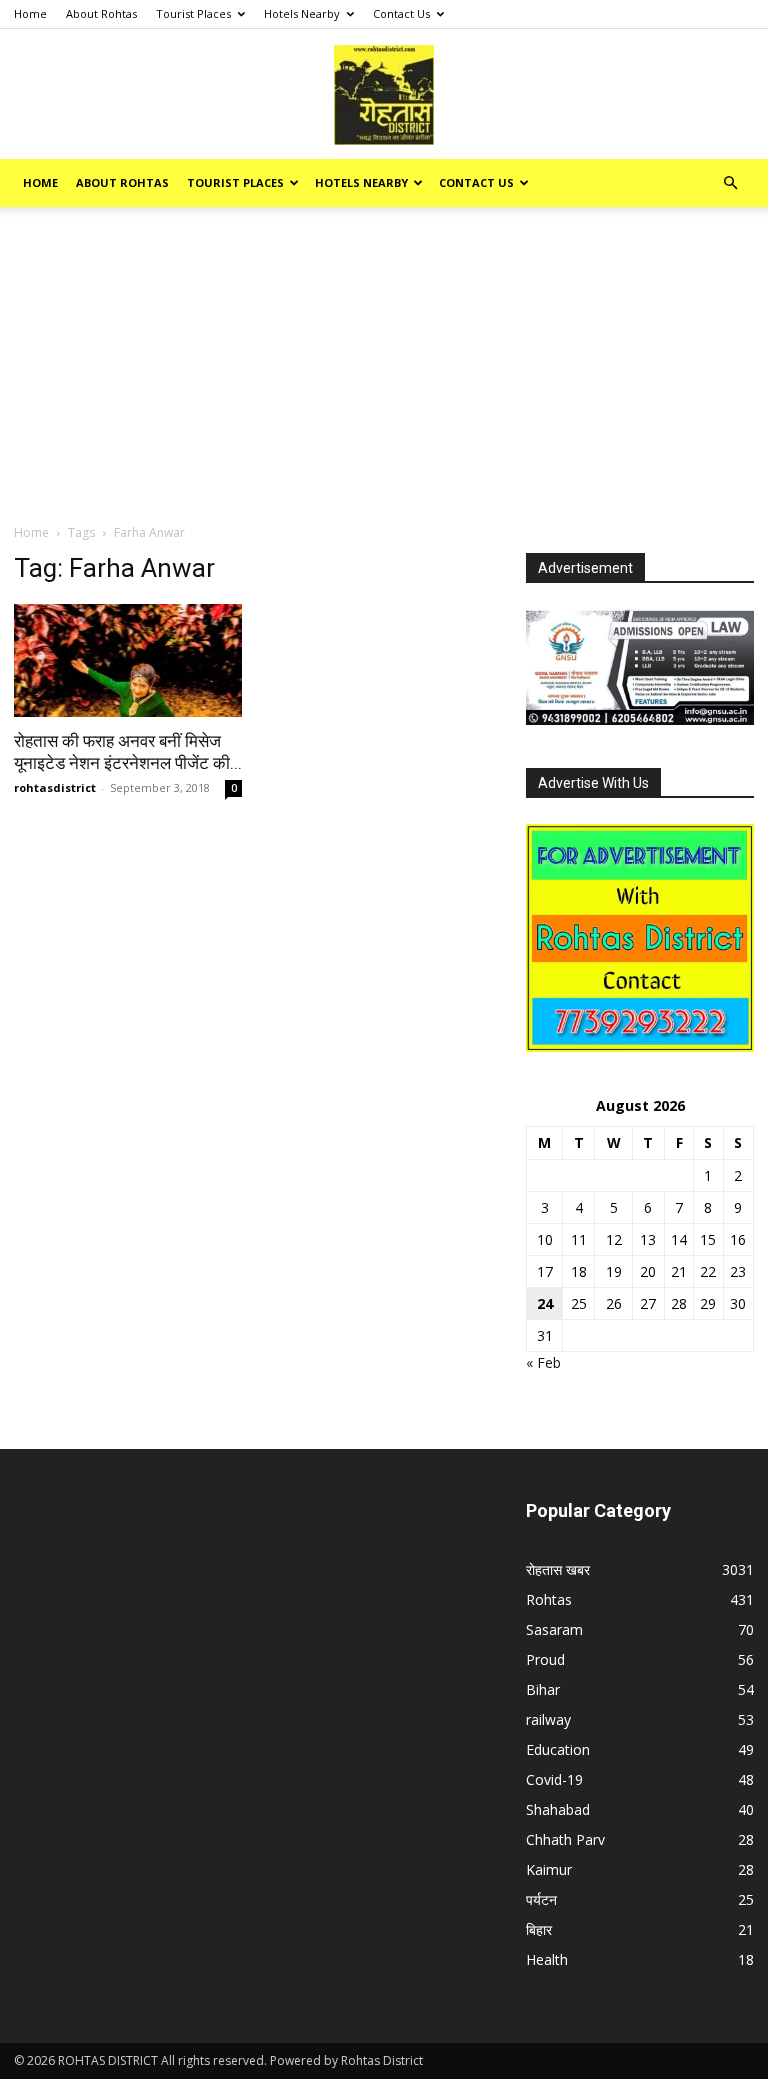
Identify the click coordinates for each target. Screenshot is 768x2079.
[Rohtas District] (384, 95)
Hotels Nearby (302, 13)
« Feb (543, 1362)
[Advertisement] (384, 373)
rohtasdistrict (55, 787)
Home (30, 13)
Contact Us (401, 13)
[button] (730, 183)
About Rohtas (101, 13)
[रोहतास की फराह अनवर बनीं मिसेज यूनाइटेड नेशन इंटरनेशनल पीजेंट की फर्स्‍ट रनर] (128, 660)
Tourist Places (193, 13)
